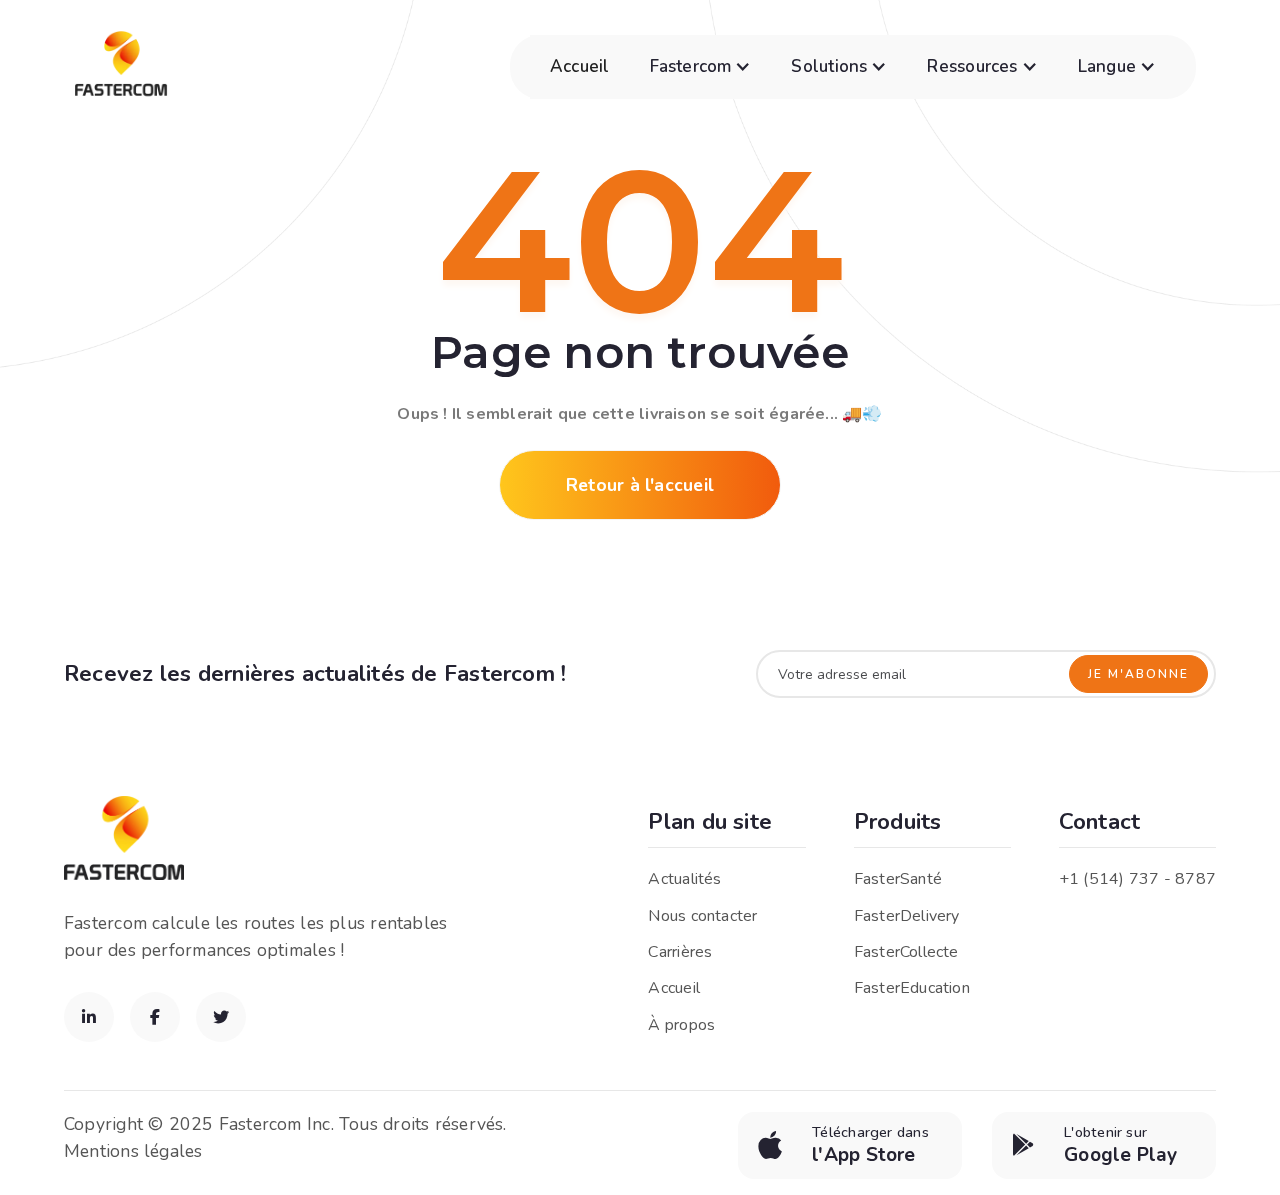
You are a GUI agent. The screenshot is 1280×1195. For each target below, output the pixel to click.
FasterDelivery (907, 916)
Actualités (684, 879)
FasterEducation (912, 988)
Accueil (580, 66)
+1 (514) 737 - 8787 (1137, 879)
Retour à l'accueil (640, 485)
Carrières (680, 952)
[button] (701, 67)
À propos (681, 1025)
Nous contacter (702, 916)
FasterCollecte (906, 952)
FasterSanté (898, 879)
